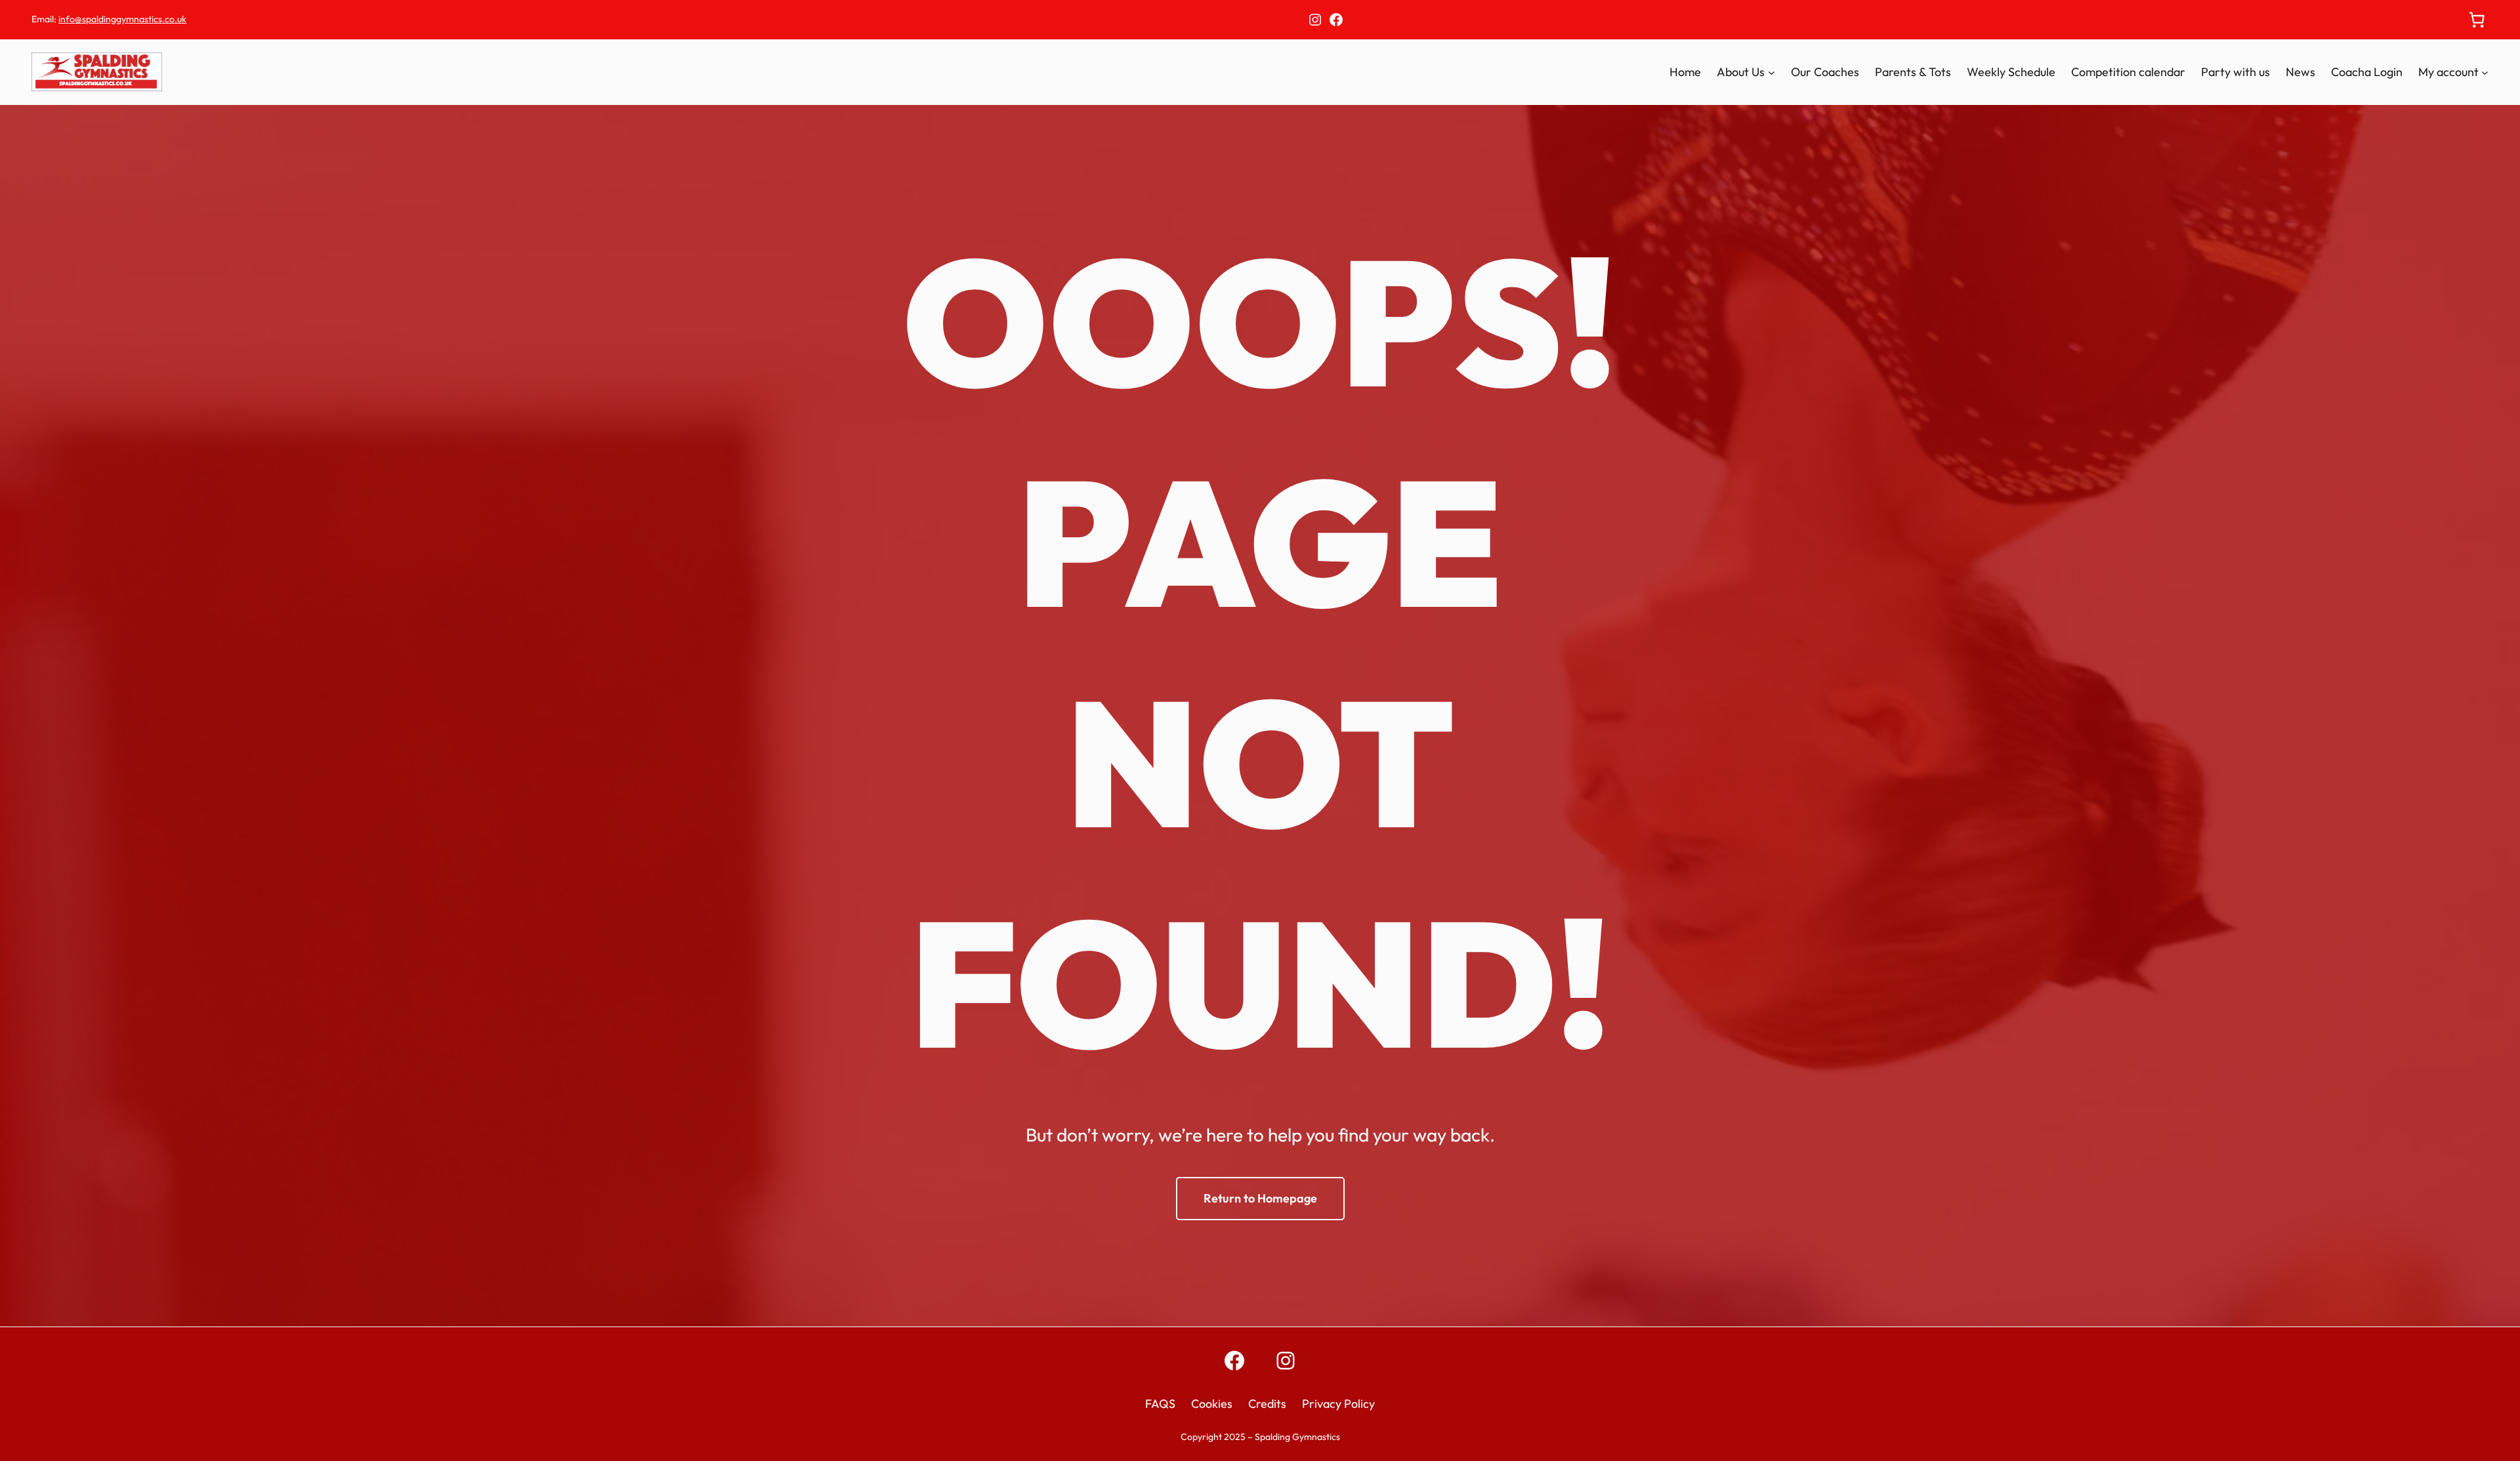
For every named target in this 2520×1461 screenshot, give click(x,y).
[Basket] (2477, 20)
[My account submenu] (2485, 72)
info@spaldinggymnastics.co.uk (122, 19)
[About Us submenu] (1772, 72)
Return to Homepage (1260, 1198)
